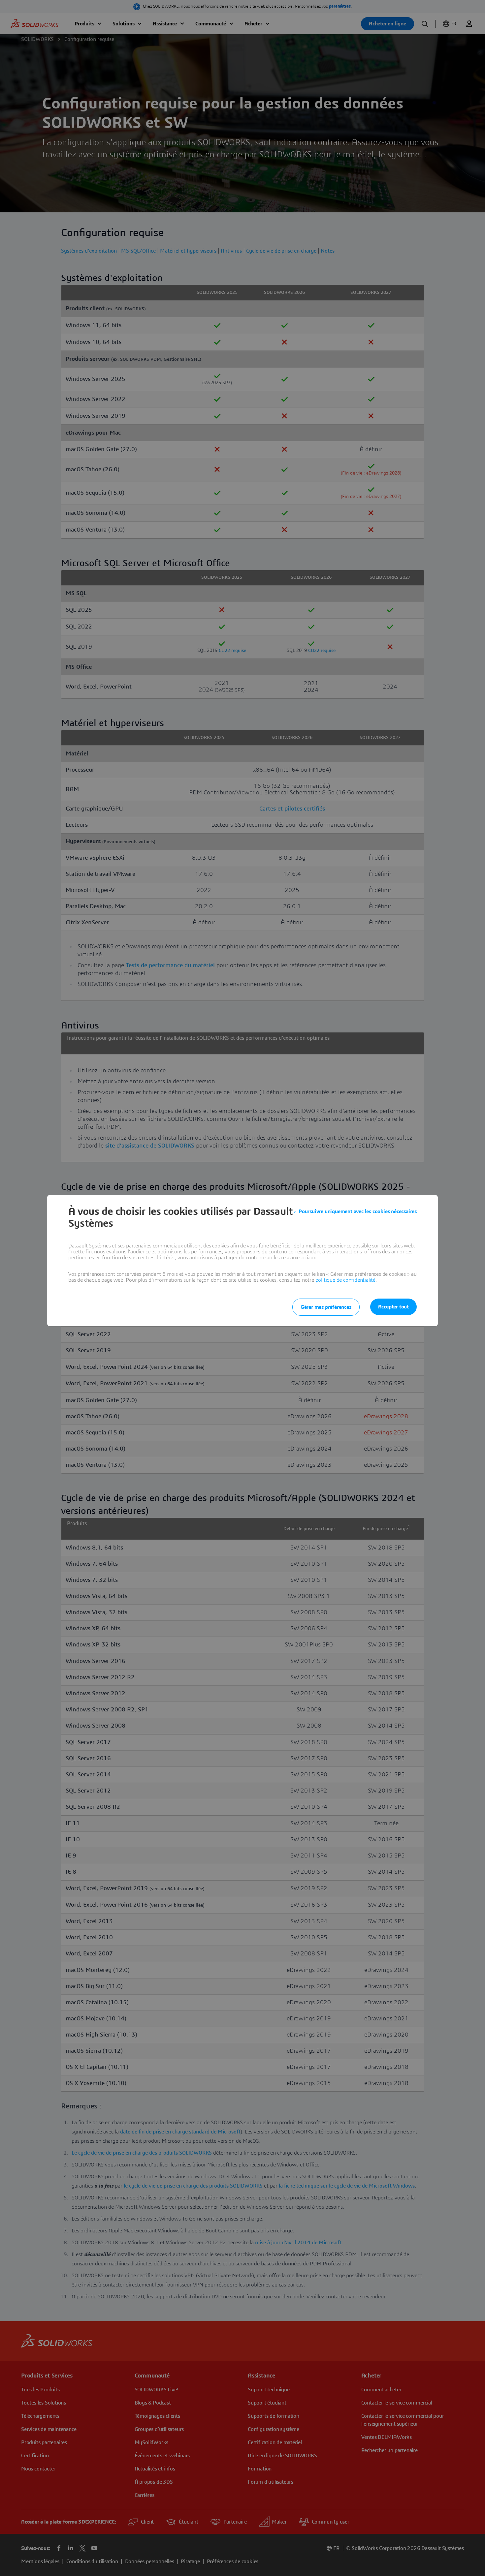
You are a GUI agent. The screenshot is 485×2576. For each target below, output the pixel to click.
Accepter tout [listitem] (393, 1307)
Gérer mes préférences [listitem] (326, 1307)
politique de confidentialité (345, 1280)
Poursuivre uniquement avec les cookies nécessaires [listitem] (358, 1211)
